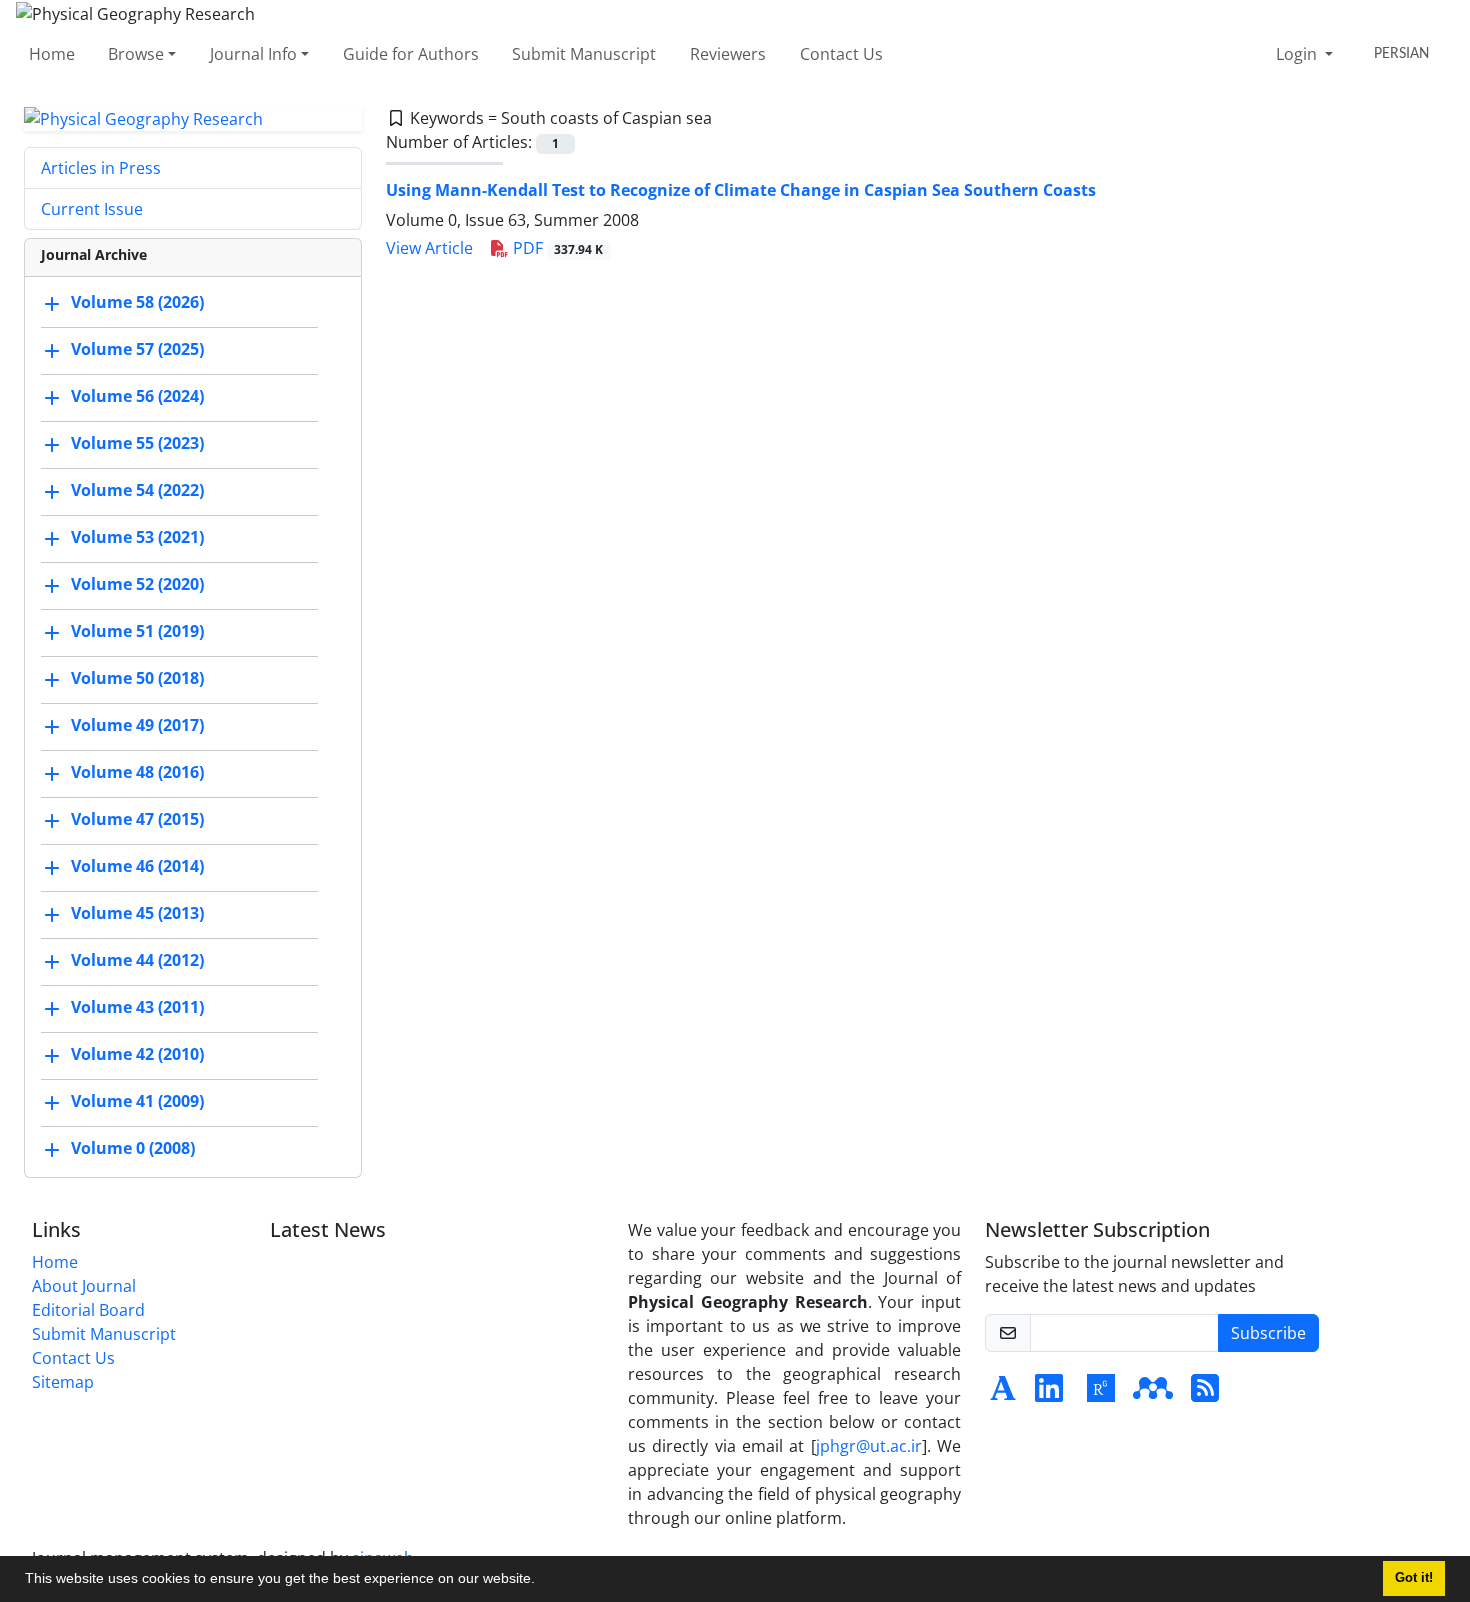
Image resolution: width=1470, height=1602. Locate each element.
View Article (429, 248)
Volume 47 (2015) (137, 820)
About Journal (84, 1286)
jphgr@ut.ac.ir (869, 1446)
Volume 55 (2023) (137, 444)
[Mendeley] (1153, 1394)
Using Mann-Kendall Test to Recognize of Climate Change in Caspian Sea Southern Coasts (741, 190)
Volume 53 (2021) (137, 538)
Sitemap (63, 1382)
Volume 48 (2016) (137, 773)
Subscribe (1268, 1333)
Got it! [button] (1414, 1578)
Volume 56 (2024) (137, 397)
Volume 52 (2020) (137, 585)
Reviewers (728, 54)
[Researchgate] (1101, 1394)
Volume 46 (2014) (137, 867)
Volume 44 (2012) (137, 961)
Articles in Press (101, 168)
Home (52, 54)
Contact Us (841, 54)
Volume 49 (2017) (137, 726)
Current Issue (92, 209)
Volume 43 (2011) (137, 1008)
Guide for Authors (411, 54)
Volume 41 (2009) (137, 1102)
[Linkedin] (1049, 1394)
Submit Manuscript (584, 54)
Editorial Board (88, 1310)
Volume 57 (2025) (137, 350)
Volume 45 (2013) (137, 914)
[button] (542, 1581)
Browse (136, 54)
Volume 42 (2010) (137, 1055)
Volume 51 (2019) (137, 632)
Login (1298, 54)
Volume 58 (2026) (137, 303)
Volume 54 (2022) (137, 491)
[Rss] (1205, 1394)
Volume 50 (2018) (137, 679)
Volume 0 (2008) (133, 1149)
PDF (556, 248)
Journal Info (253, 54)
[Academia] (1003, 1394)
